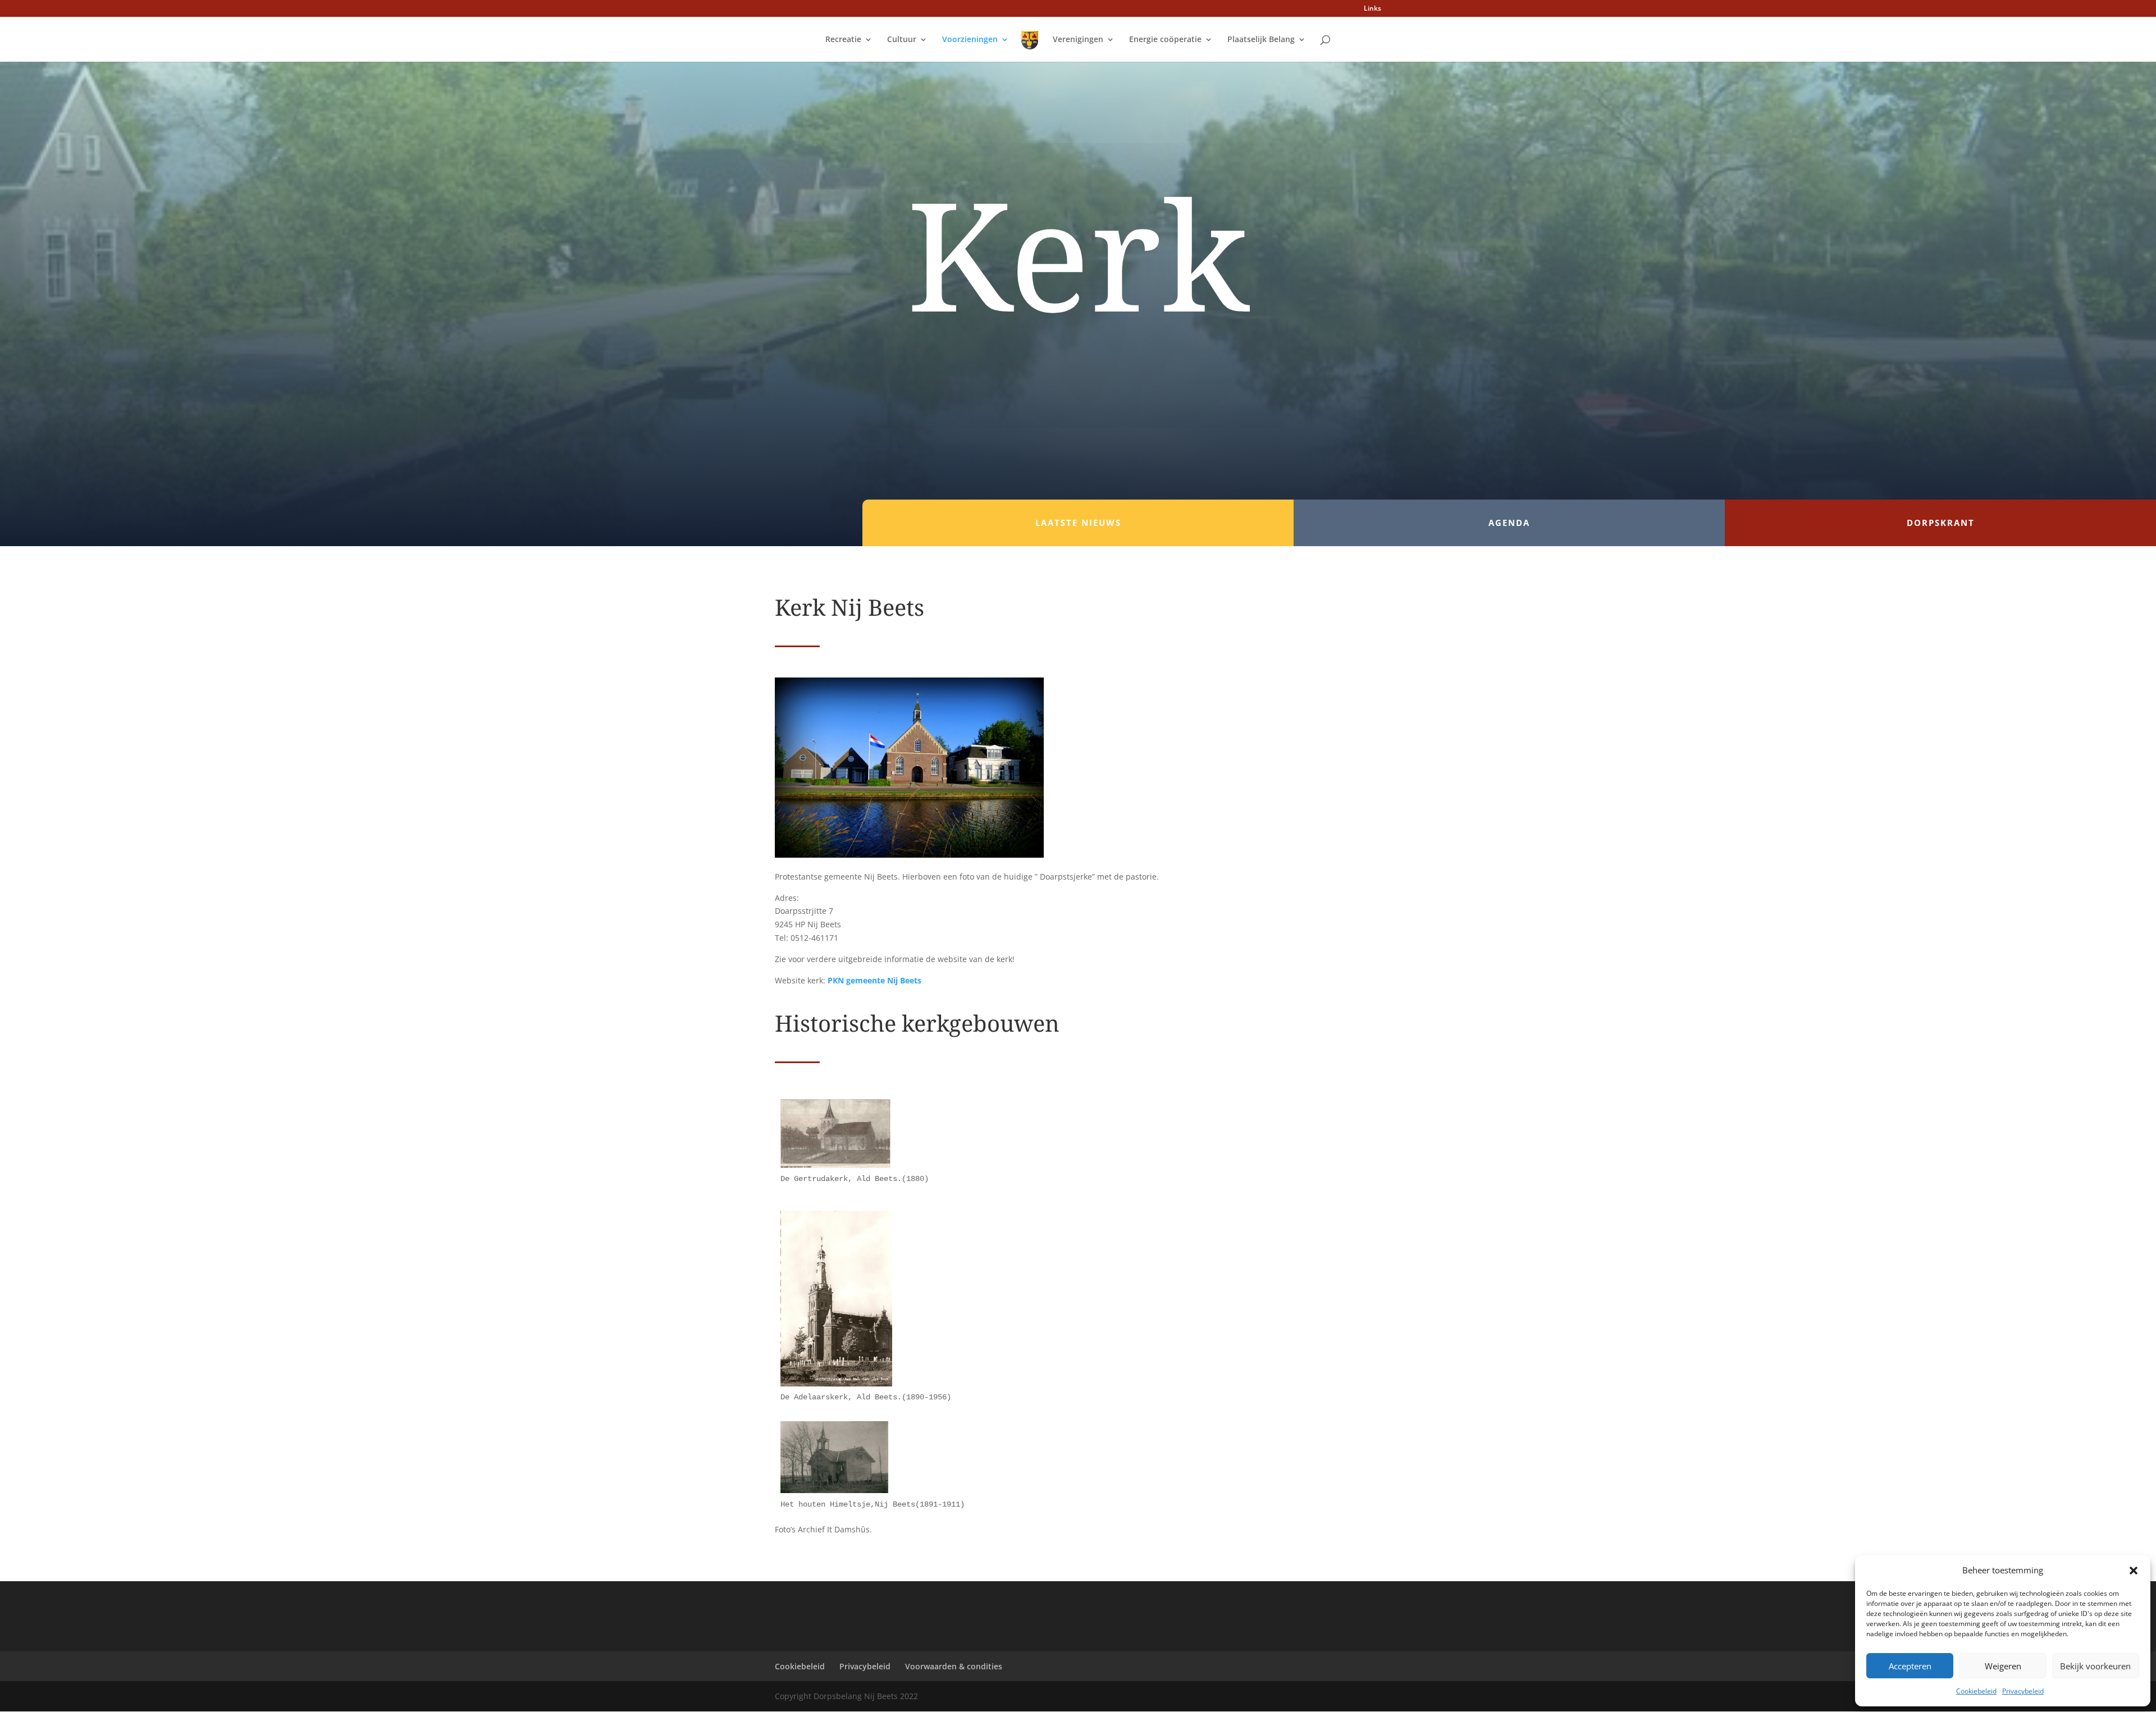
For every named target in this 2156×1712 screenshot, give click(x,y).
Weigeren (2003, 1666)
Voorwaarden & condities (954, 1666)
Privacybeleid (2023, 1691)
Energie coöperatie (1165, 40)
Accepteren (1910, 1666)
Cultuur (902, 40)
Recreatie (843, 40)
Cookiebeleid (1976, 1691)
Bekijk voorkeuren (2095, 1666)
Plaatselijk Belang (1261, 40)
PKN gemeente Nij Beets (874, 980)
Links (1372, 9)
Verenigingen (1078, 40)
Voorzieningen (970, 40)
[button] (2134, 1571)
